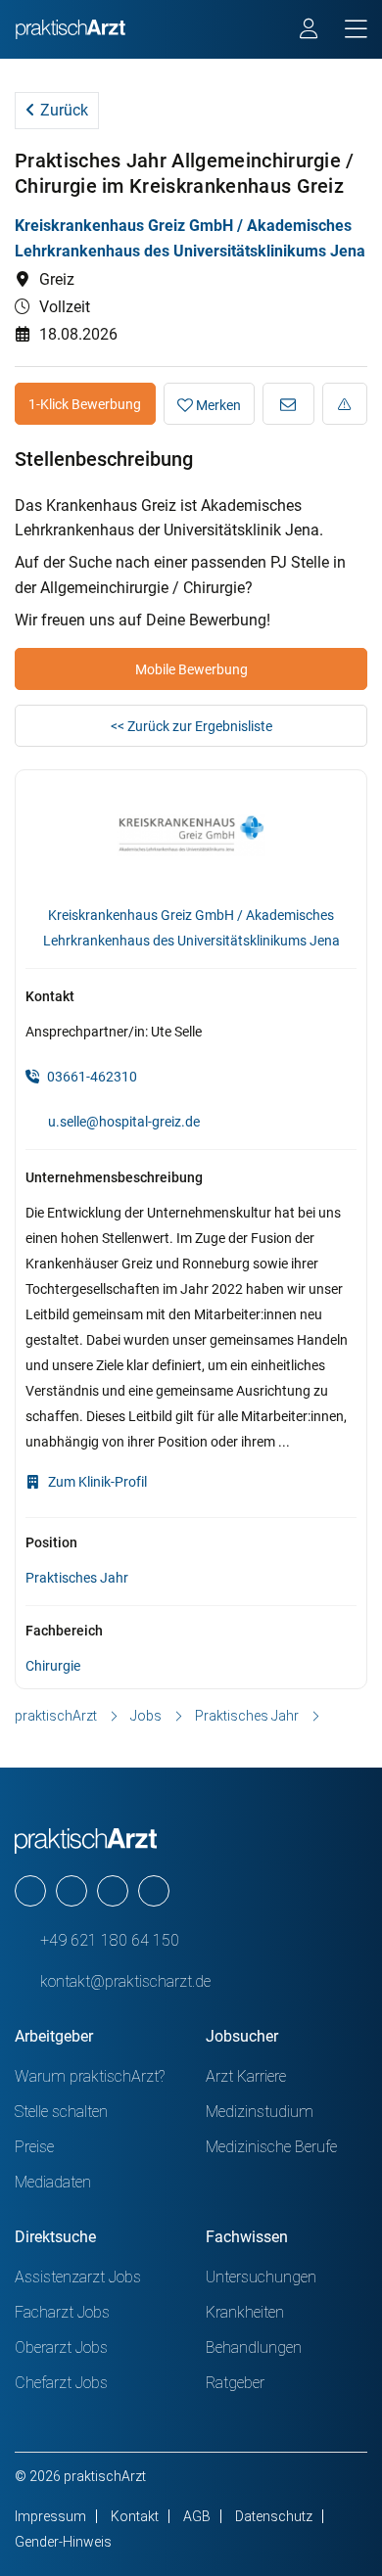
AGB (197, 2516)
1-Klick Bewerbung (85, 404)
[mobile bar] (356, 30)
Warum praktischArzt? (90, 2076)
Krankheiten (245, 2312)
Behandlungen (254, 2347)
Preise (34, 2147)
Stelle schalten (61, 2112)
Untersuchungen (261, 2277)
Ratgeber (235, 2383)
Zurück (62, 110)
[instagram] (72, 1891)
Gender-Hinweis (63, 2542)
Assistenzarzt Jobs (78, 2277)
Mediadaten (53, 2182)
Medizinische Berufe (271, 2147)
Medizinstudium (260, 2112)
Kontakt (135, 2516)
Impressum (50, 2516)
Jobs (146, 1716)
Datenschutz (274, 2516)
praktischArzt (56, 1716)
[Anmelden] (310, 31)
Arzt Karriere (246, 2076)
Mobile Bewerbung (191, 669)
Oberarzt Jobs (61, 2347)
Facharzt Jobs (62, 2312)
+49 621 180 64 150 (108, 1940)
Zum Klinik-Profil (96, 1482)
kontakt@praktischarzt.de (123, 1981)
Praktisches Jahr (77, 1578)
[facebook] (113, 1891)
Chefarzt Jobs (61, 2383)
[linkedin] (154, 1891)
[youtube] (30, 1891)
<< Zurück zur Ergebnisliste (191, 726)
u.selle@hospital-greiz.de (124, 1122)
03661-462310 (91, 1077)
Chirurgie (53, 1666)
